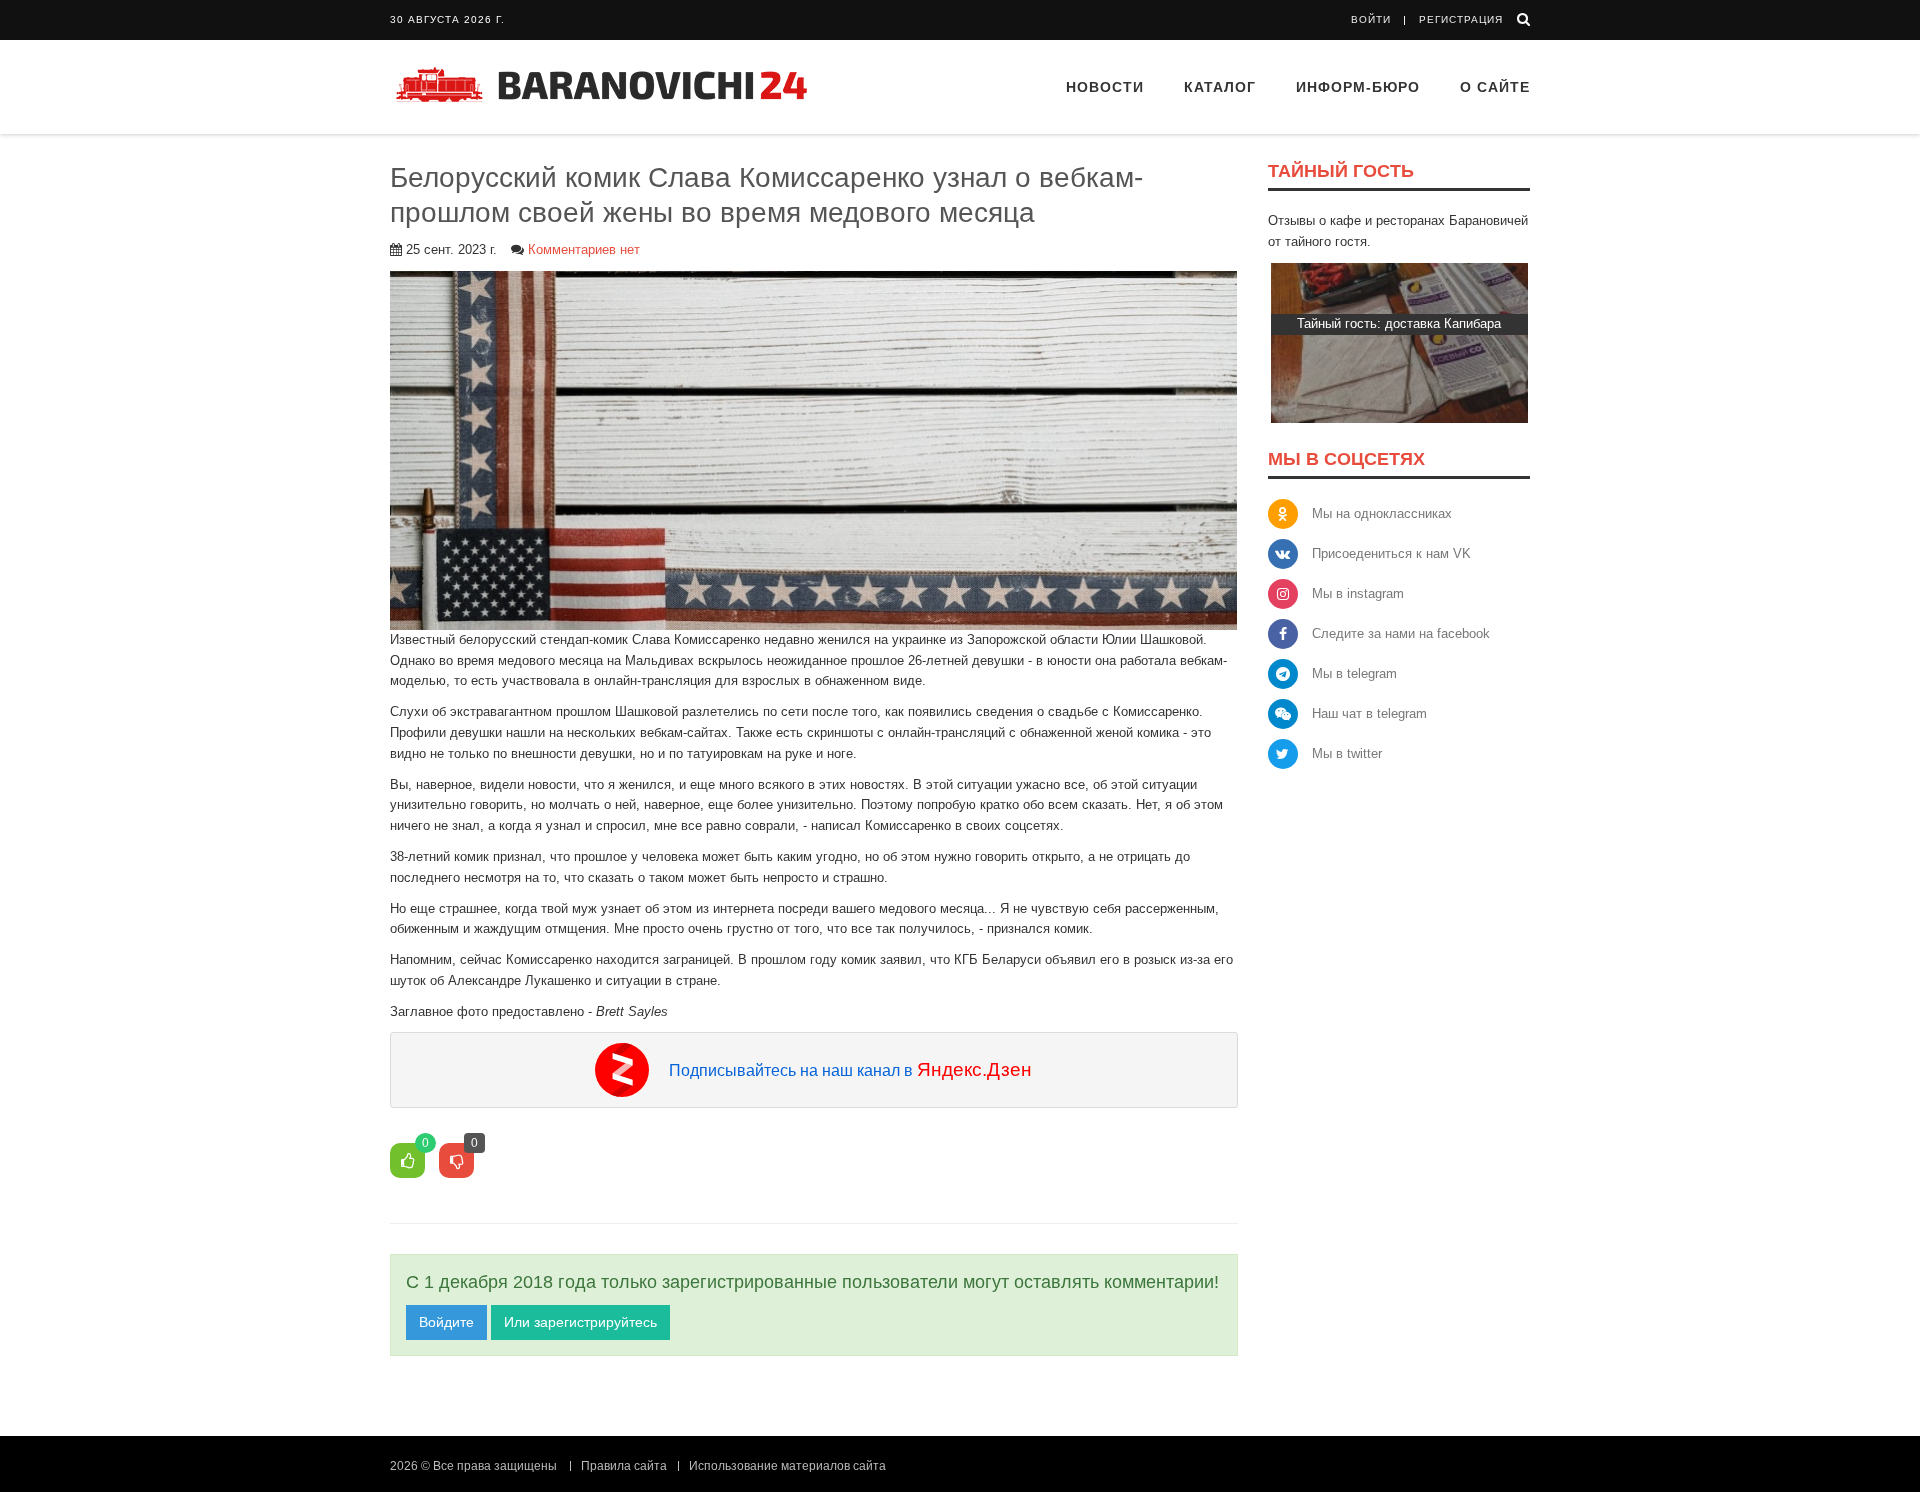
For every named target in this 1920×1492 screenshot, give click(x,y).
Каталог (1220, 87)
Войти (1371, 19)
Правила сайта (624, 1466)
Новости (1105, 87)
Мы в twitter (1347, 753)
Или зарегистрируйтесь (580, 1322)
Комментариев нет (584, 249)
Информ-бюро (1358, 87)
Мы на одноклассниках (1382, 513)
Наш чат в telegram (1369, 713)
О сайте (1495, 87)
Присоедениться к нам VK (1391, 553)
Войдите (446, 1322)
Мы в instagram (1358, 593)
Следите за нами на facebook (1401, 633)
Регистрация (1461, 19)
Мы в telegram (1354, 673)
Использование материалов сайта (787, 1466)
